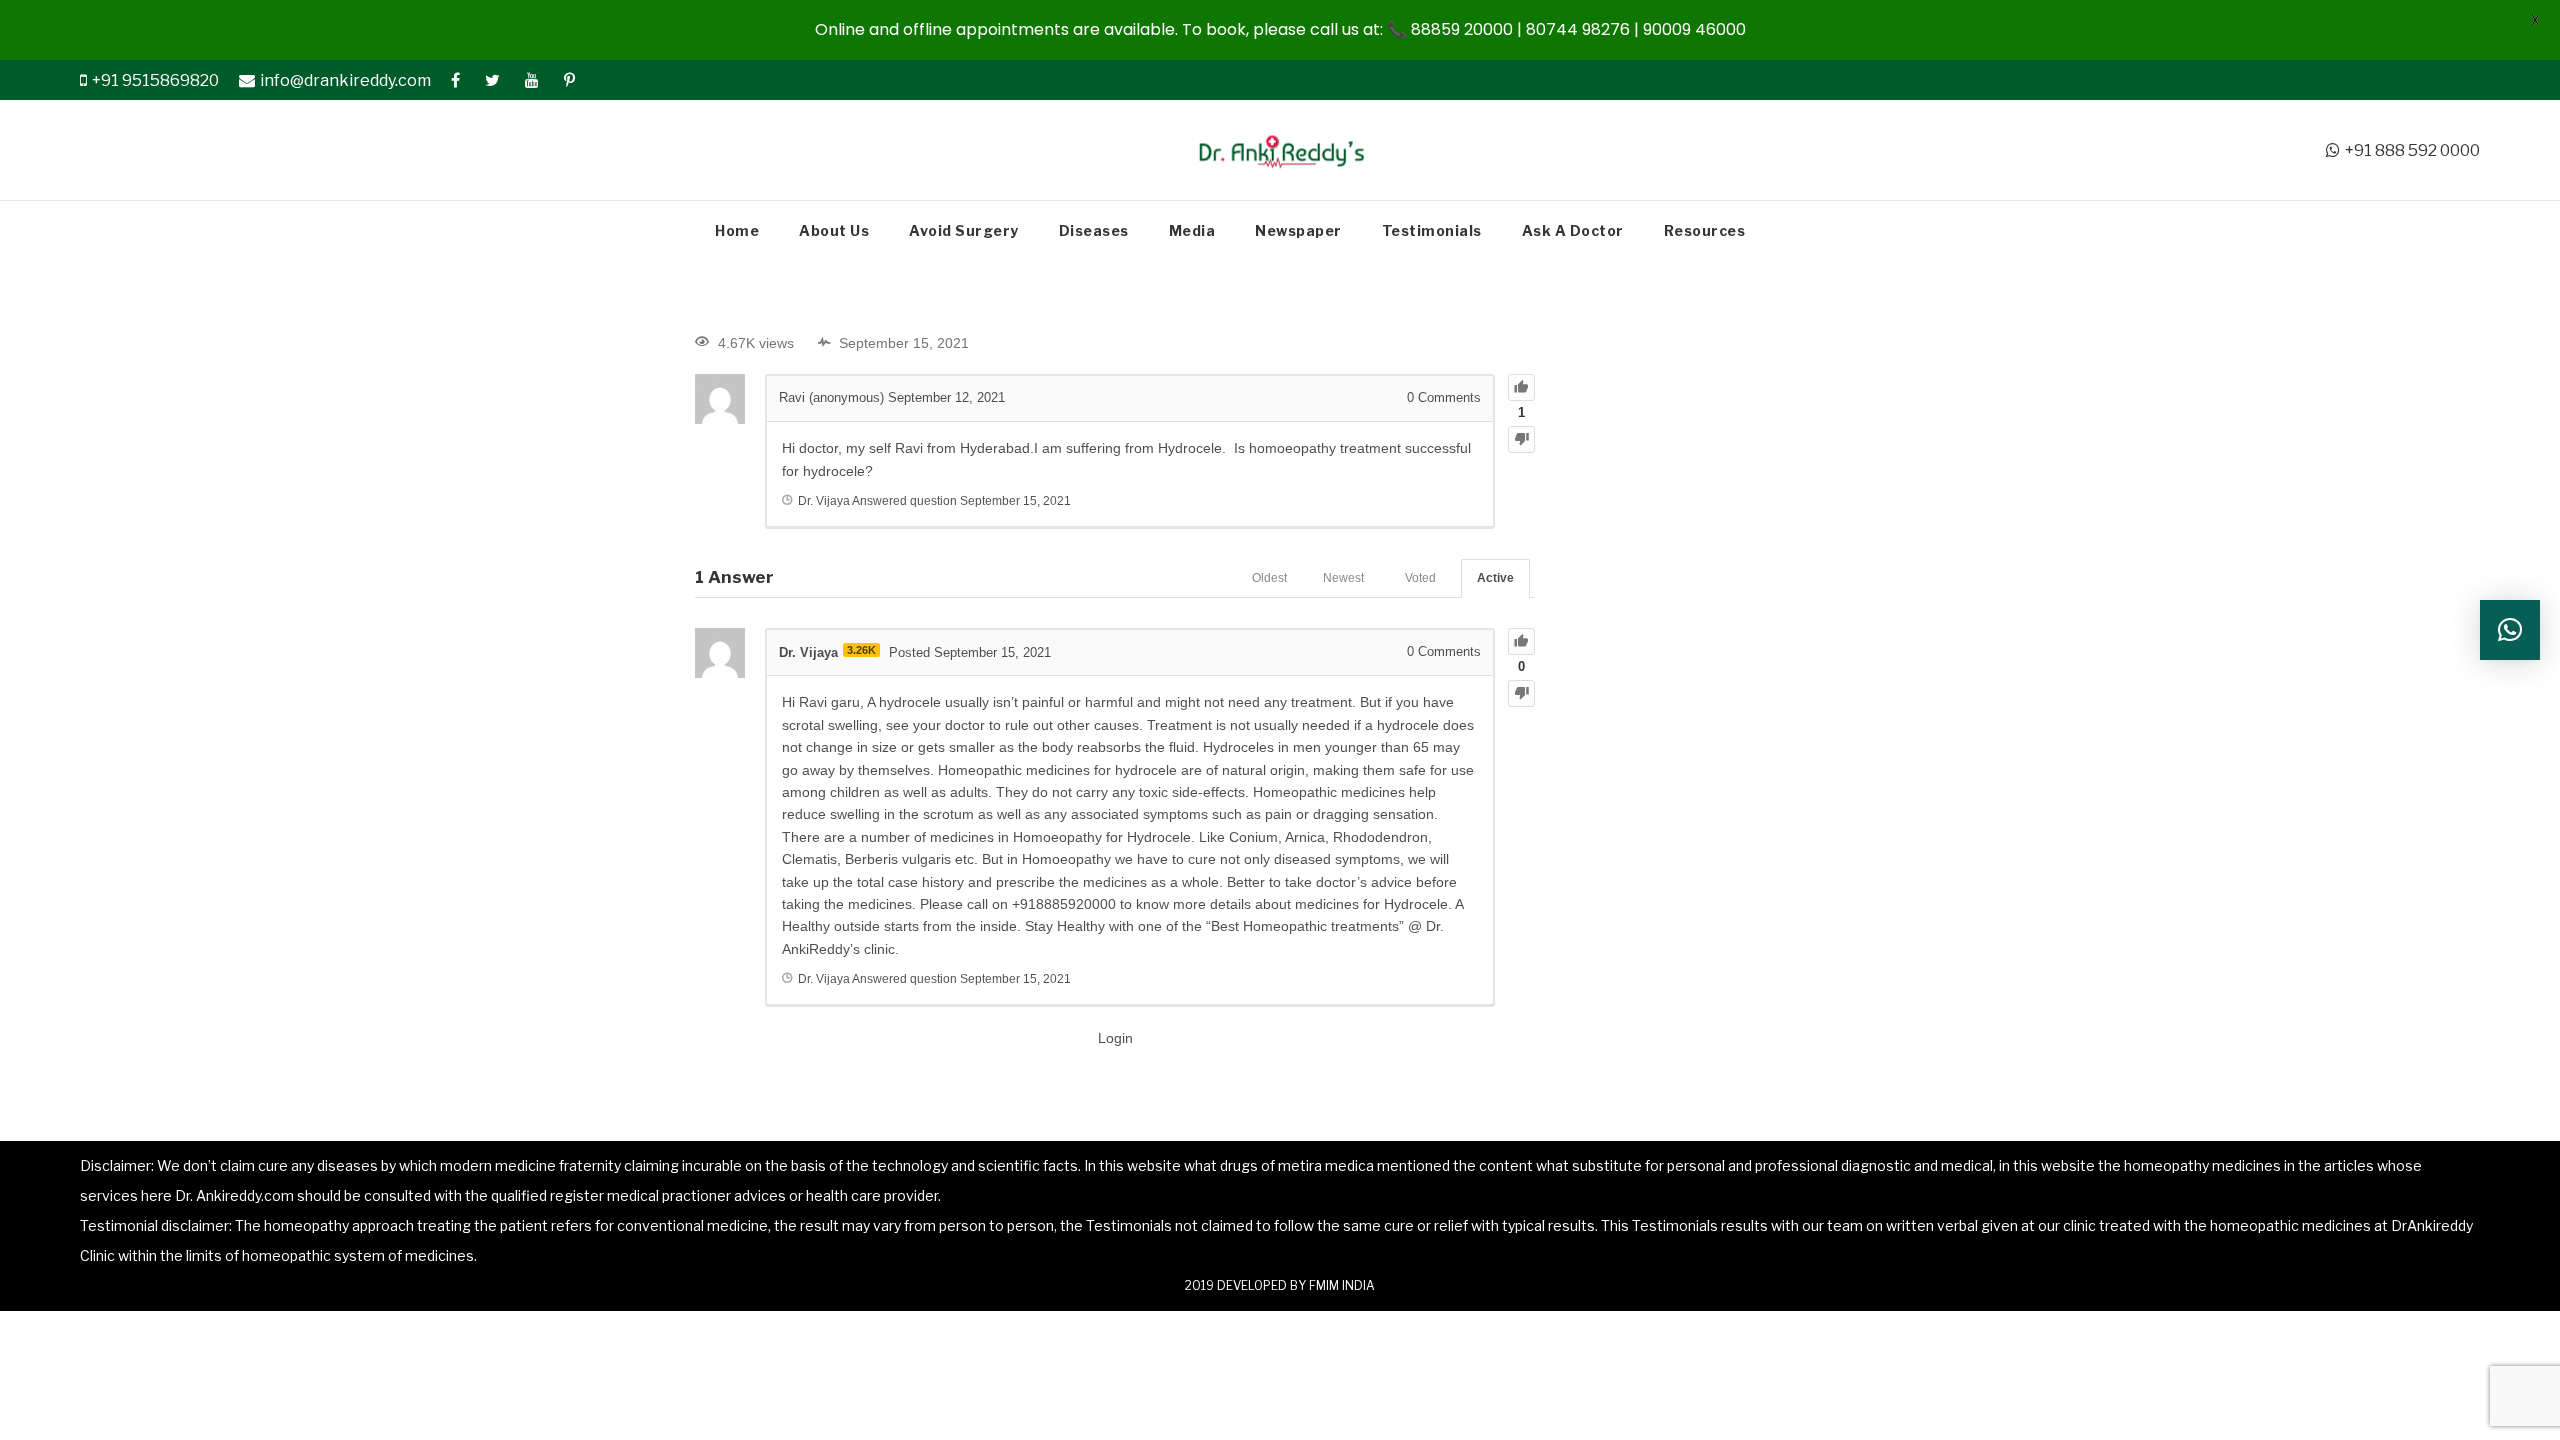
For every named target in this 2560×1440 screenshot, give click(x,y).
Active (1495, 578)
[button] (2510, 630)
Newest (1343, 578)
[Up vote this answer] (1521, 641)
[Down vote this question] (1521, 439)
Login (1115, 1038)
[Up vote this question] (1521, 387)
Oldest (1269, 578)
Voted (1420, 578)
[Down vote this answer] (1521, 693)
